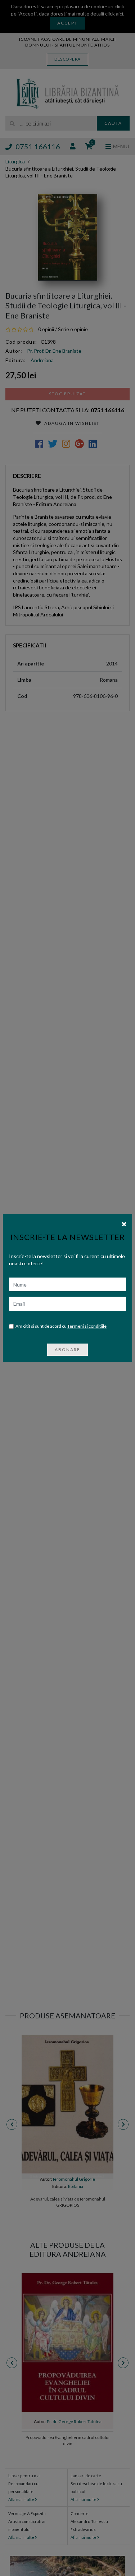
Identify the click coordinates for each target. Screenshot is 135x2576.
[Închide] (124, 1223)
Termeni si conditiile (87, 1326)
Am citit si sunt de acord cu (61, 1326)
